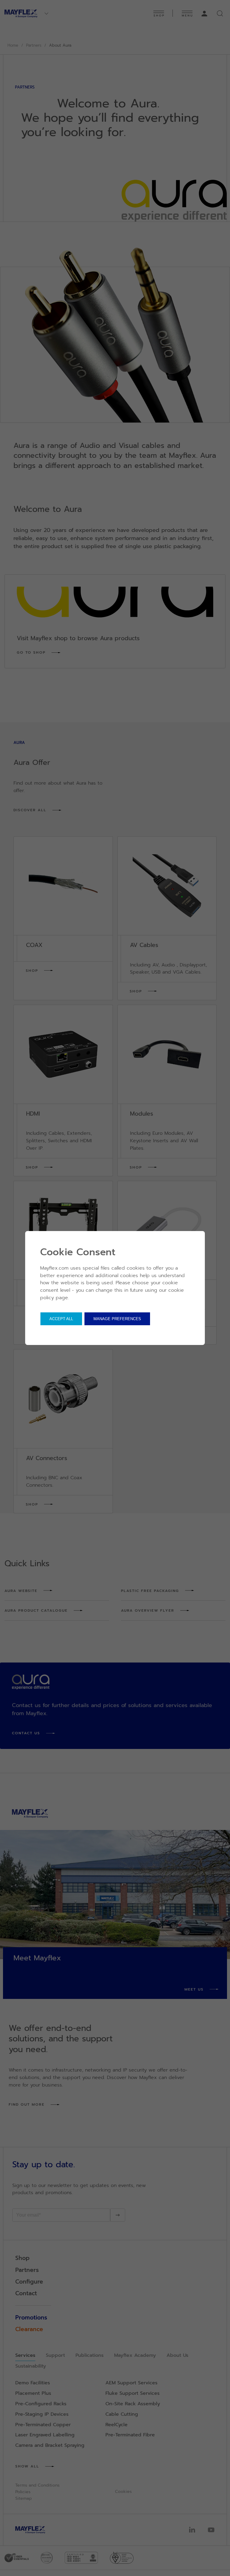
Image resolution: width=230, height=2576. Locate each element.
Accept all (61, 1319)
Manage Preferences (117, 1319)
